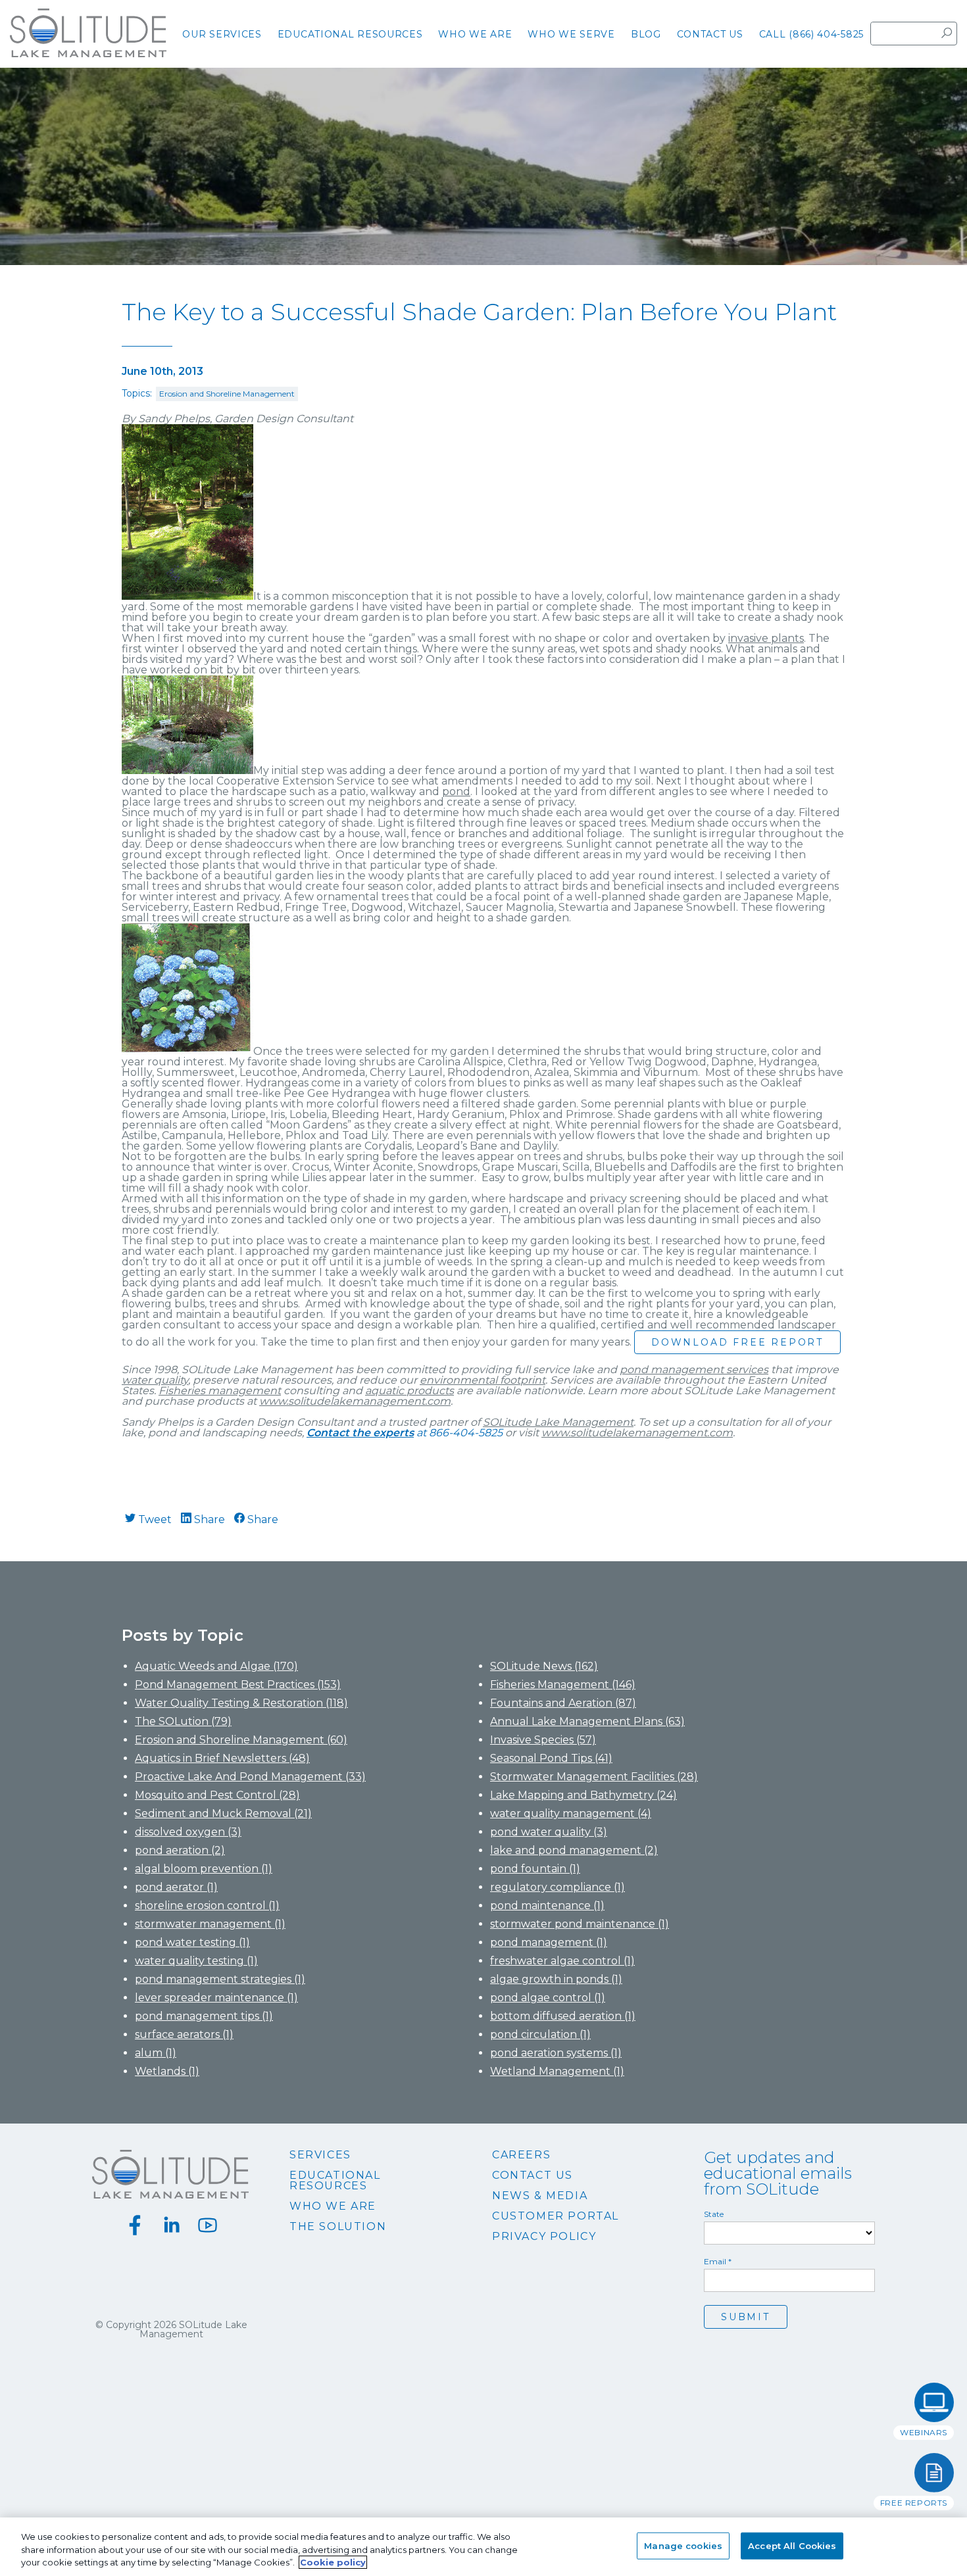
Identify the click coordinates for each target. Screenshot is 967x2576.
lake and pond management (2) (574, 1850)
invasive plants (766, 638)
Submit (746, 2317)
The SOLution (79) (183, 1721)
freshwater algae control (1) (562, 1961)
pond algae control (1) (548, 1998)
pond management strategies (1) (220, 1979)
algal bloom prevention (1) (204, 1869)
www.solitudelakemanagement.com (355, 1401)
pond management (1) (549, 1942)
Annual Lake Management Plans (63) (587, 1721)
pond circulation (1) (540, 2034)
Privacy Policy (544, 2237)
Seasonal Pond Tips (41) (551, 1758)
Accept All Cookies (792, 2545)
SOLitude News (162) (544, 1666)
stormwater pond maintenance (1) (580, 1924)
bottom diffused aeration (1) (563, 2016)
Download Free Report (737, 1342)
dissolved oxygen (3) (188, 1832)
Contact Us (533, 2175)
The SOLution (338, 2227)
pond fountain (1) (535, 1869)
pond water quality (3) (549, 1832)
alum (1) (156, 2053)
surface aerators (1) (184, 2034)
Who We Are (333, 2206)
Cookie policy (333, 2562)
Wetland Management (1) (557, 2071)
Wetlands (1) (167, 2071)
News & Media (540, 2196)
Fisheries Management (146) (563, 1685)
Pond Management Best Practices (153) (238, 1685)
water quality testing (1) (196, 1961)
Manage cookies (683, 2545)
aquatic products (409, 1391)
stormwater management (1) (210, 1924)
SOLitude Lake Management (558, 1422)
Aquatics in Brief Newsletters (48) (222, 1758)
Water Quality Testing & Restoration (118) (241, 1703)
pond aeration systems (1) (556, 2053)
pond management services (694, 1370)
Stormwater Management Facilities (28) (594, 1777)
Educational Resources (335, 2181)
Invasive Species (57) (543, 1740)
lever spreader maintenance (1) (216, 1998)
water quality (155, 1380)
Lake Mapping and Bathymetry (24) (583, 1795)
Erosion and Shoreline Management (227, 394)
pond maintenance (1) (547, 1906)
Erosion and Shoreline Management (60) (241, 1740)
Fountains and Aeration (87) (563, 1703)
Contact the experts (360, 1433)
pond (456, 791)
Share (208, 1519)
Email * (718, 2262)
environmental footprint (483, 1380)
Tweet (154, 1519)
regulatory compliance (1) (558, 1887)
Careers (521, 2155)
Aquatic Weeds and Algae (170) (216, 1666)
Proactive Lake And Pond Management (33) (250, 1777)
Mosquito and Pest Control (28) (217, 1795)
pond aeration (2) (180, 1850)
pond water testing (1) (192, 1942)
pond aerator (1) (176, 1887)
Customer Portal (556, 2216)
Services (320, 2155)
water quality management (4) (571, 1813)
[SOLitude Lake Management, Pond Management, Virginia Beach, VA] (484, 2368)
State (714, 2214)
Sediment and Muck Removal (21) (223, 1813)
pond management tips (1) (204, 2016)
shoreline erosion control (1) (207, 1906)
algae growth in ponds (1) (556, 1979)
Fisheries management (220, 1391)
